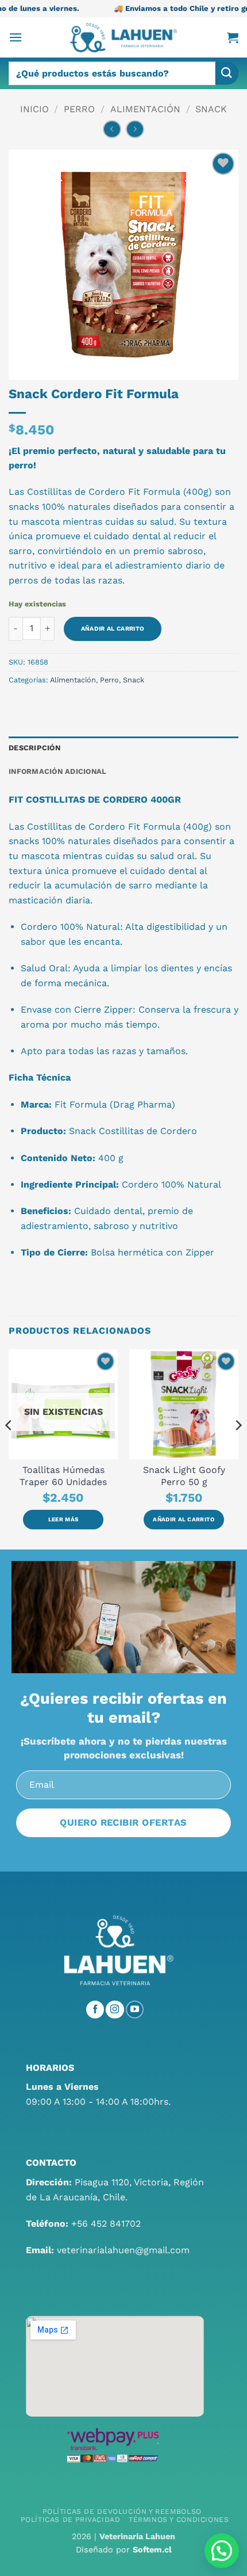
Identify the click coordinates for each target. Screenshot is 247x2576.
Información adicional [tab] (57, 771)
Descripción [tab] (34, 748)
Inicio (34, 109)
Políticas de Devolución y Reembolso (122, 2512)
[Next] (238, 1448)
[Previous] (9, 1448)
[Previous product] (135, 129)
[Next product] (112, 129)
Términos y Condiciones (179, 2520)
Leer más (63, 1519)
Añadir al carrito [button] (184, 1519)
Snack (211, 109)
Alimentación (145, 109)
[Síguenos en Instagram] (115, 2010)
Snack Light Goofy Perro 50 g (184, 1476)
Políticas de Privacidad (70, 2520)
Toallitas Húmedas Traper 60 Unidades (63, 1476)
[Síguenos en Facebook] (95, 2010)
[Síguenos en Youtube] (135, 2010)
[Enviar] (227, 73)
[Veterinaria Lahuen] (123, 37)
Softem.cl (152, 2550)
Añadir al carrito (113, 629)
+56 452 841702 (106, 2224)
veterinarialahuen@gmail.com (123, 2250)
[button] (16, 37)
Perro (79, 109)
